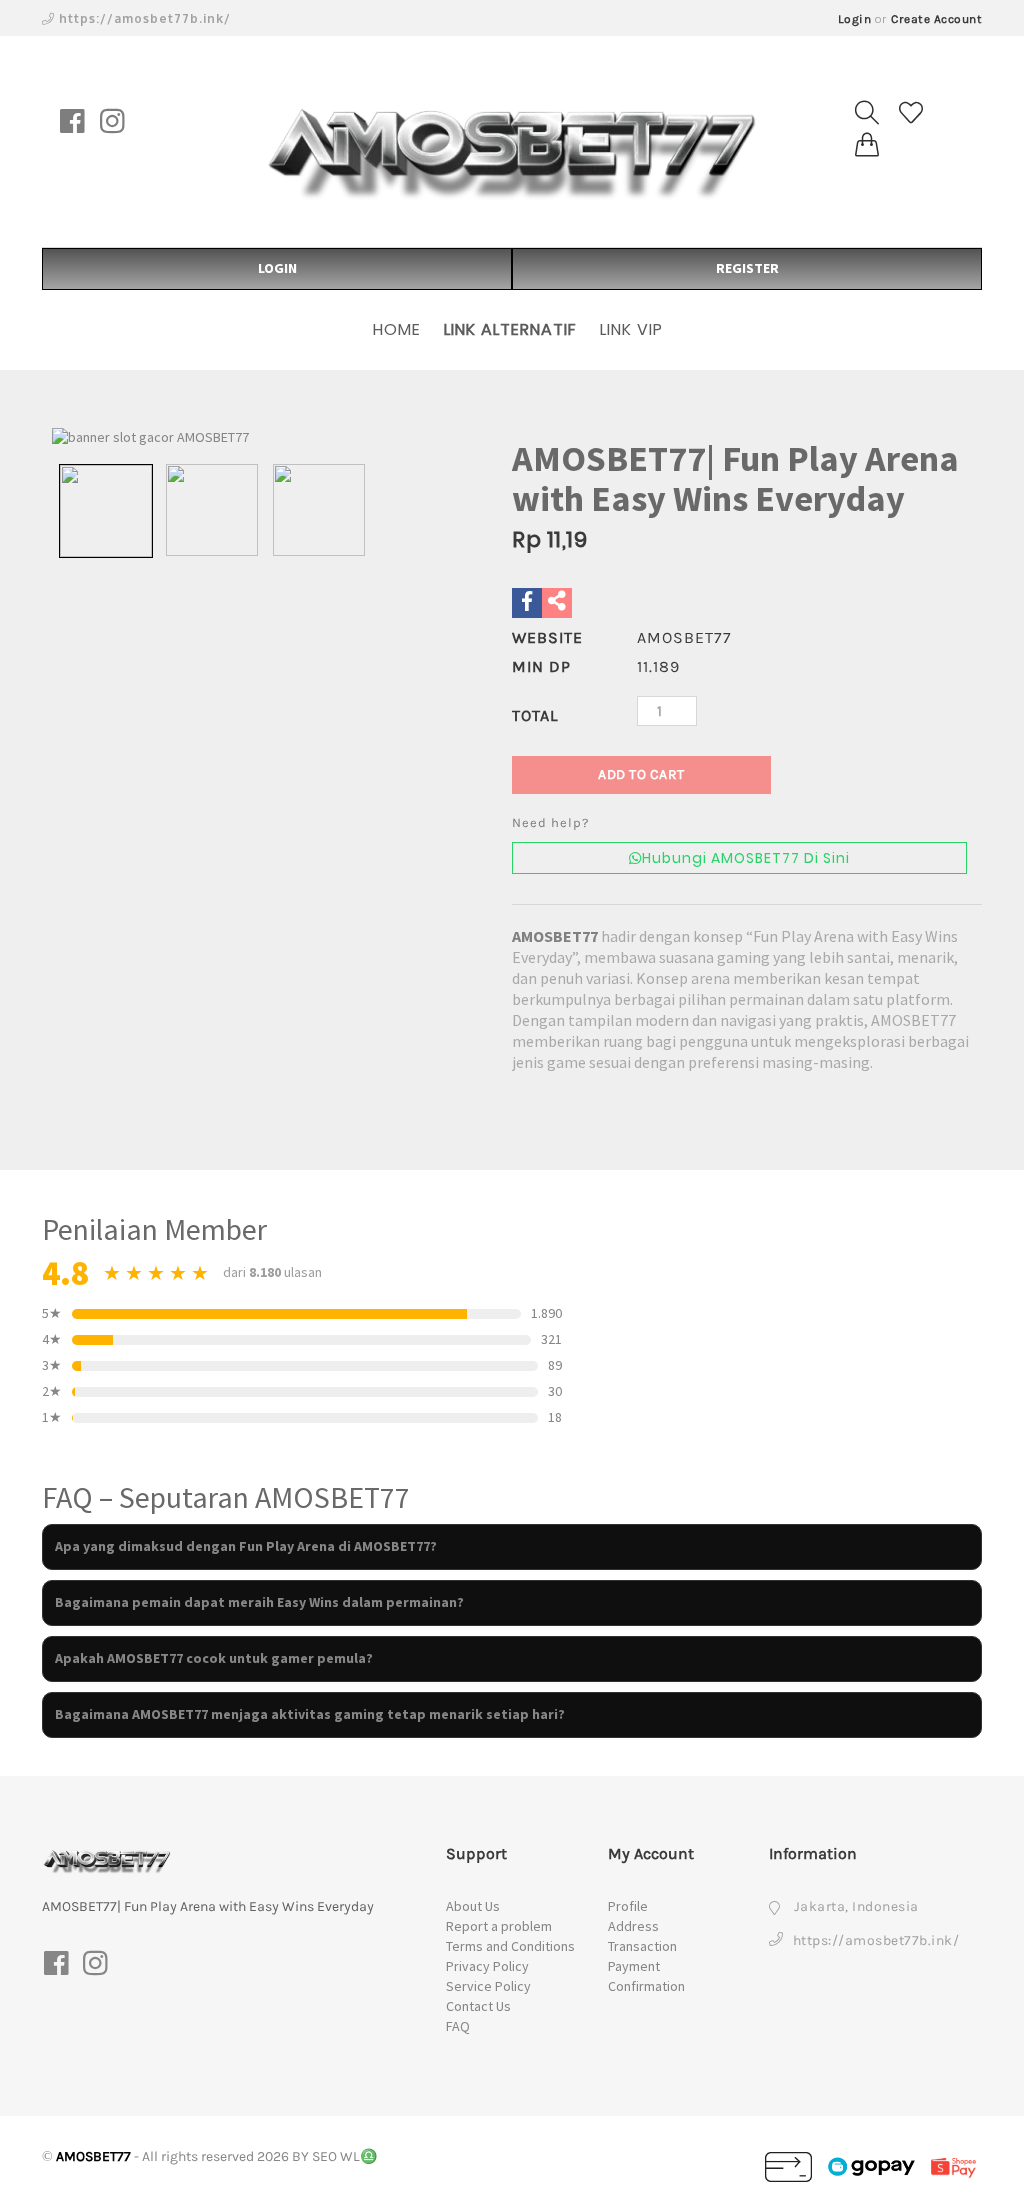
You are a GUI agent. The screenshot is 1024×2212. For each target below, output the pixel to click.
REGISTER (747, 268)
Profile (628, 1906)
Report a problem (499, 1926)
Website (547, 637)
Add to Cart (641, 774)
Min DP (541, 666)
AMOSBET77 (555, 936)
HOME (397, 329)
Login (855, 19)
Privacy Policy (487, 1966)
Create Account (936, 19)
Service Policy (488, 1986)
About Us (473, 1906)
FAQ (458, 2026)
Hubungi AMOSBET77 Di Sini (746, 858)
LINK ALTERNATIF (510, 329)
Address (633, 1926)
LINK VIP (631, 329)
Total (535, 715)
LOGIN (277, 268)
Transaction (642, 1946)
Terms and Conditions (510, 1946)
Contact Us (478, 2006)
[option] (255, 438)
